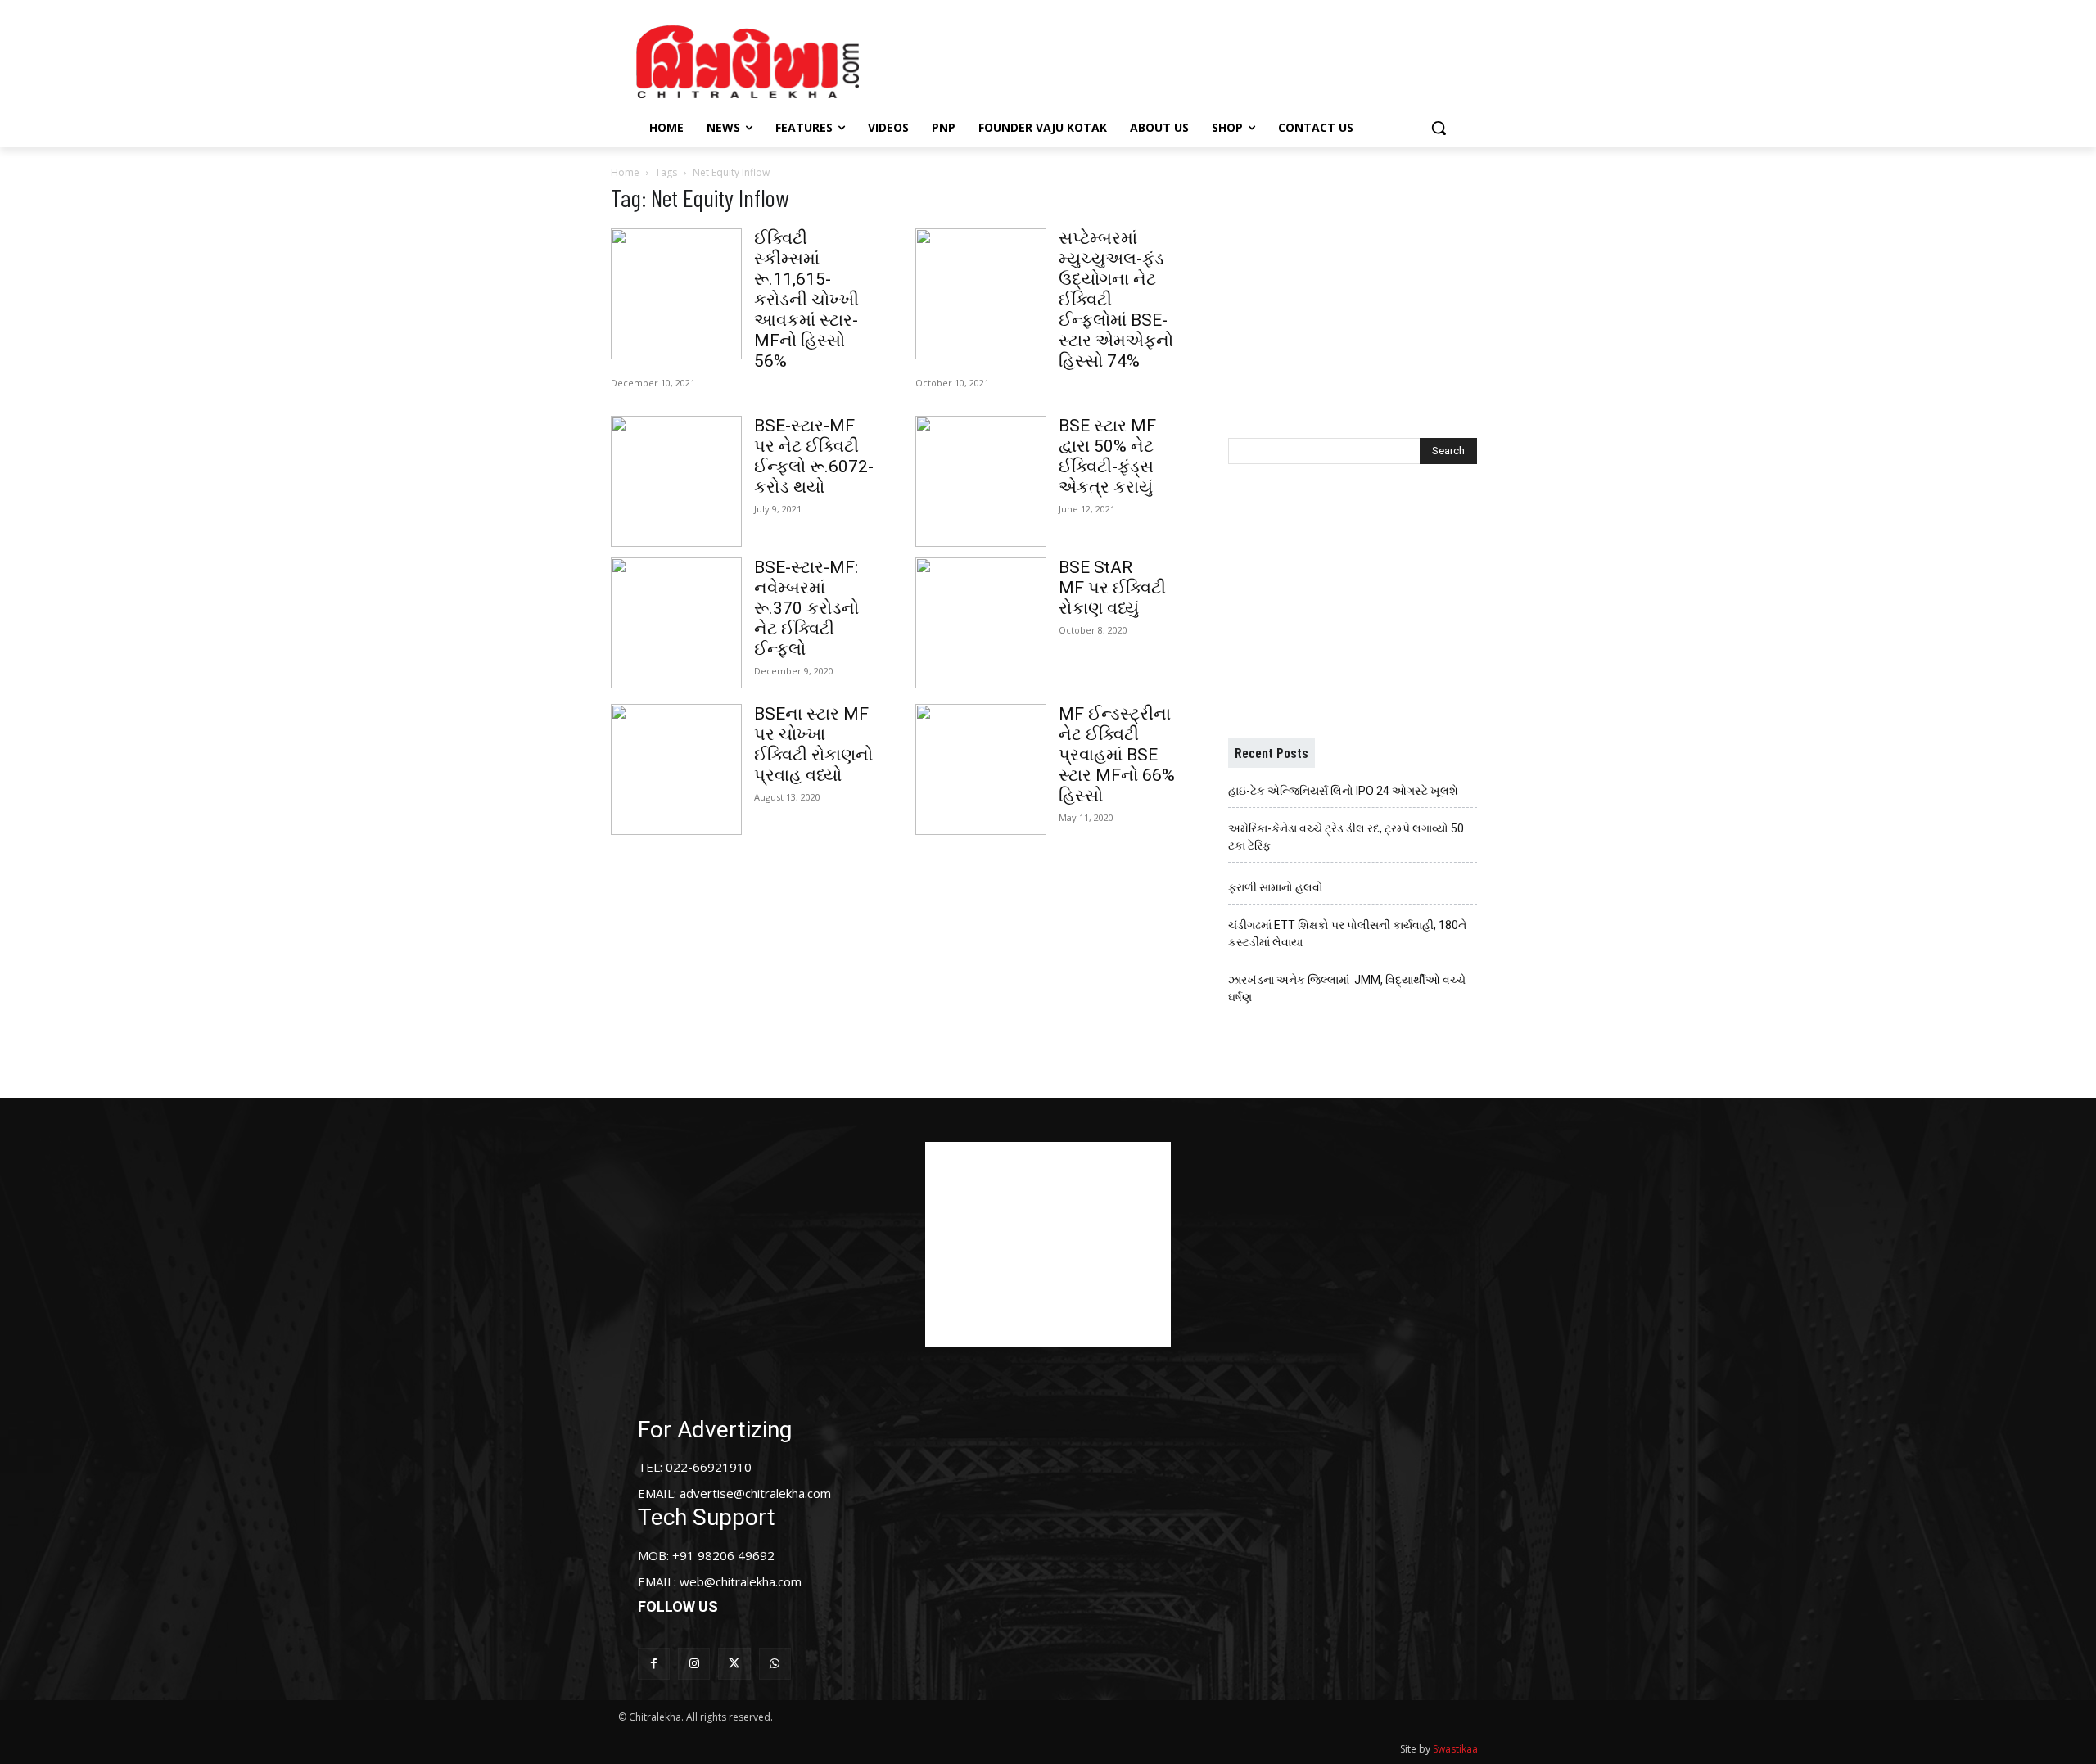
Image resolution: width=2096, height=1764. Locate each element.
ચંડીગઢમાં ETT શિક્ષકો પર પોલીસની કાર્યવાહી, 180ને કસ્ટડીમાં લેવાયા (1347, 934)
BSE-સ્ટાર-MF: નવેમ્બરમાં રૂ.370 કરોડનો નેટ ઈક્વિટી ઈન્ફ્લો (806, 608)
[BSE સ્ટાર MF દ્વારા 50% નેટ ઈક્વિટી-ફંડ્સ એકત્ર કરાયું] (981, 481)
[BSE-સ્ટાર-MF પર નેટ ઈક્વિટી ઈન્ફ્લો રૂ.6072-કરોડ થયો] (676, 481)
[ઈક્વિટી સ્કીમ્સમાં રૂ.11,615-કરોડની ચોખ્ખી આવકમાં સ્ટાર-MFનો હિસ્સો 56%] (676, 294)
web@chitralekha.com (741, 1581)
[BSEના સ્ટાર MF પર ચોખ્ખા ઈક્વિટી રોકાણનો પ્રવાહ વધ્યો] (676, 769)
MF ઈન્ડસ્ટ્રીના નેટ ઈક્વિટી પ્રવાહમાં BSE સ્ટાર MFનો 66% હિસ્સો (1117, 755)
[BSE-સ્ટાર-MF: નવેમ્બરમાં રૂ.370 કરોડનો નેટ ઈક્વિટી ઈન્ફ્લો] (676, 623)
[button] (1439, 128)
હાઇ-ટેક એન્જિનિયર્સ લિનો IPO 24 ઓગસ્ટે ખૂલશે (1343, 791)
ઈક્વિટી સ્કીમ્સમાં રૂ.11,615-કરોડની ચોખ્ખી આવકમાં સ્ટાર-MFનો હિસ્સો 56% (806, 300)
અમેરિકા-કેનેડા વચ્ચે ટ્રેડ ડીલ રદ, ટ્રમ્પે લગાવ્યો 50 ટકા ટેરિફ (1346, 837)
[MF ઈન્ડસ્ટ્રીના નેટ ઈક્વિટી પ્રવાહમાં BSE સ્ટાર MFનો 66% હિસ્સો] (981, 769)
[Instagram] (694, 1664)
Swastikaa (1455, 1749)
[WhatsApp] (775, 1664)
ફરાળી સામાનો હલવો (1276, 887)
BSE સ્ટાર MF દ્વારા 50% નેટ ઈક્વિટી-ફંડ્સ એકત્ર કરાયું (1107, 456)
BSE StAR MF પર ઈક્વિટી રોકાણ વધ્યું (1112, 588)
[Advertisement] (1186, 60)
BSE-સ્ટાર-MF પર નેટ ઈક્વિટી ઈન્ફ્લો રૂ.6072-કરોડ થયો (814, 456)
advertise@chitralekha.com (755, 1493)
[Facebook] (654, 1664)
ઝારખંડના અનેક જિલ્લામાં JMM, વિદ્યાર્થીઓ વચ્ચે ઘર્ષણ (1347, 988)
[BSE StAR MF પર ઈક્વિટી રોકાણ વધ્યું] (981, 623)
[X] (734, 1664)
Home (625, 172)
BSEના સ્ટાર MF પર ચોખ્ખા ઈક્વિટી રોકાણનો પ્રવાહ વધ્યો (813, 744)
